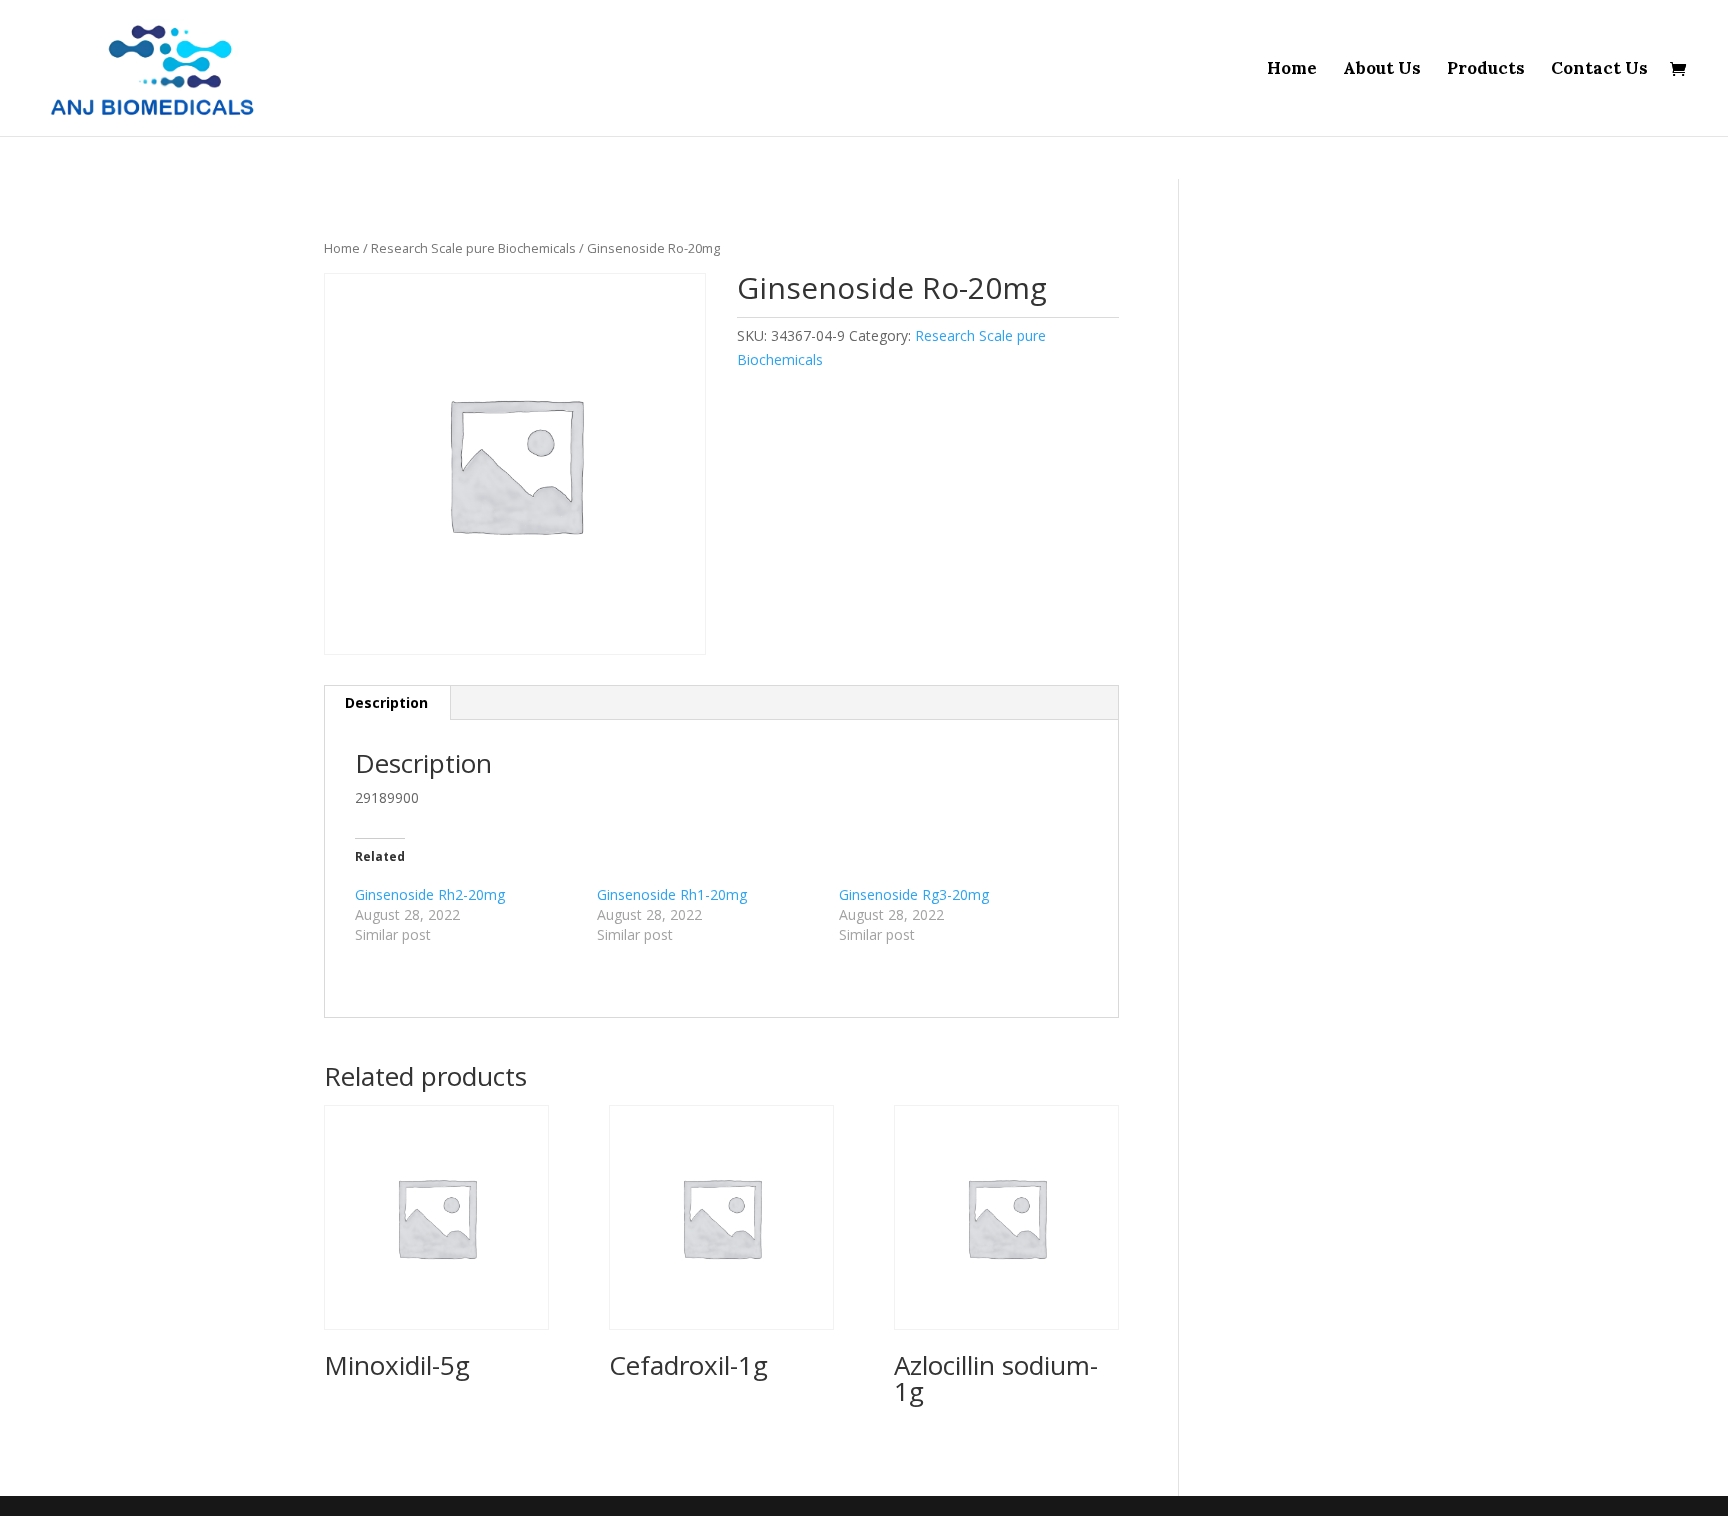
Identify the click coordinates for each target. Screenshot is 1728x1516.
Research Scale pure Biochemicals (473, 248)
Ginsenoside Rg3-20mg (914, 894)
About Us (1382, 70)
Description (386, 702)
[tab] (387, 703)
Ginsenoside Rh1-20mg (672, 894)
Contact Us (1599, 70)
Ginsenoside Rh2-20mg (430, 894)
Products (1486, 70)
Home (1292, 70)
